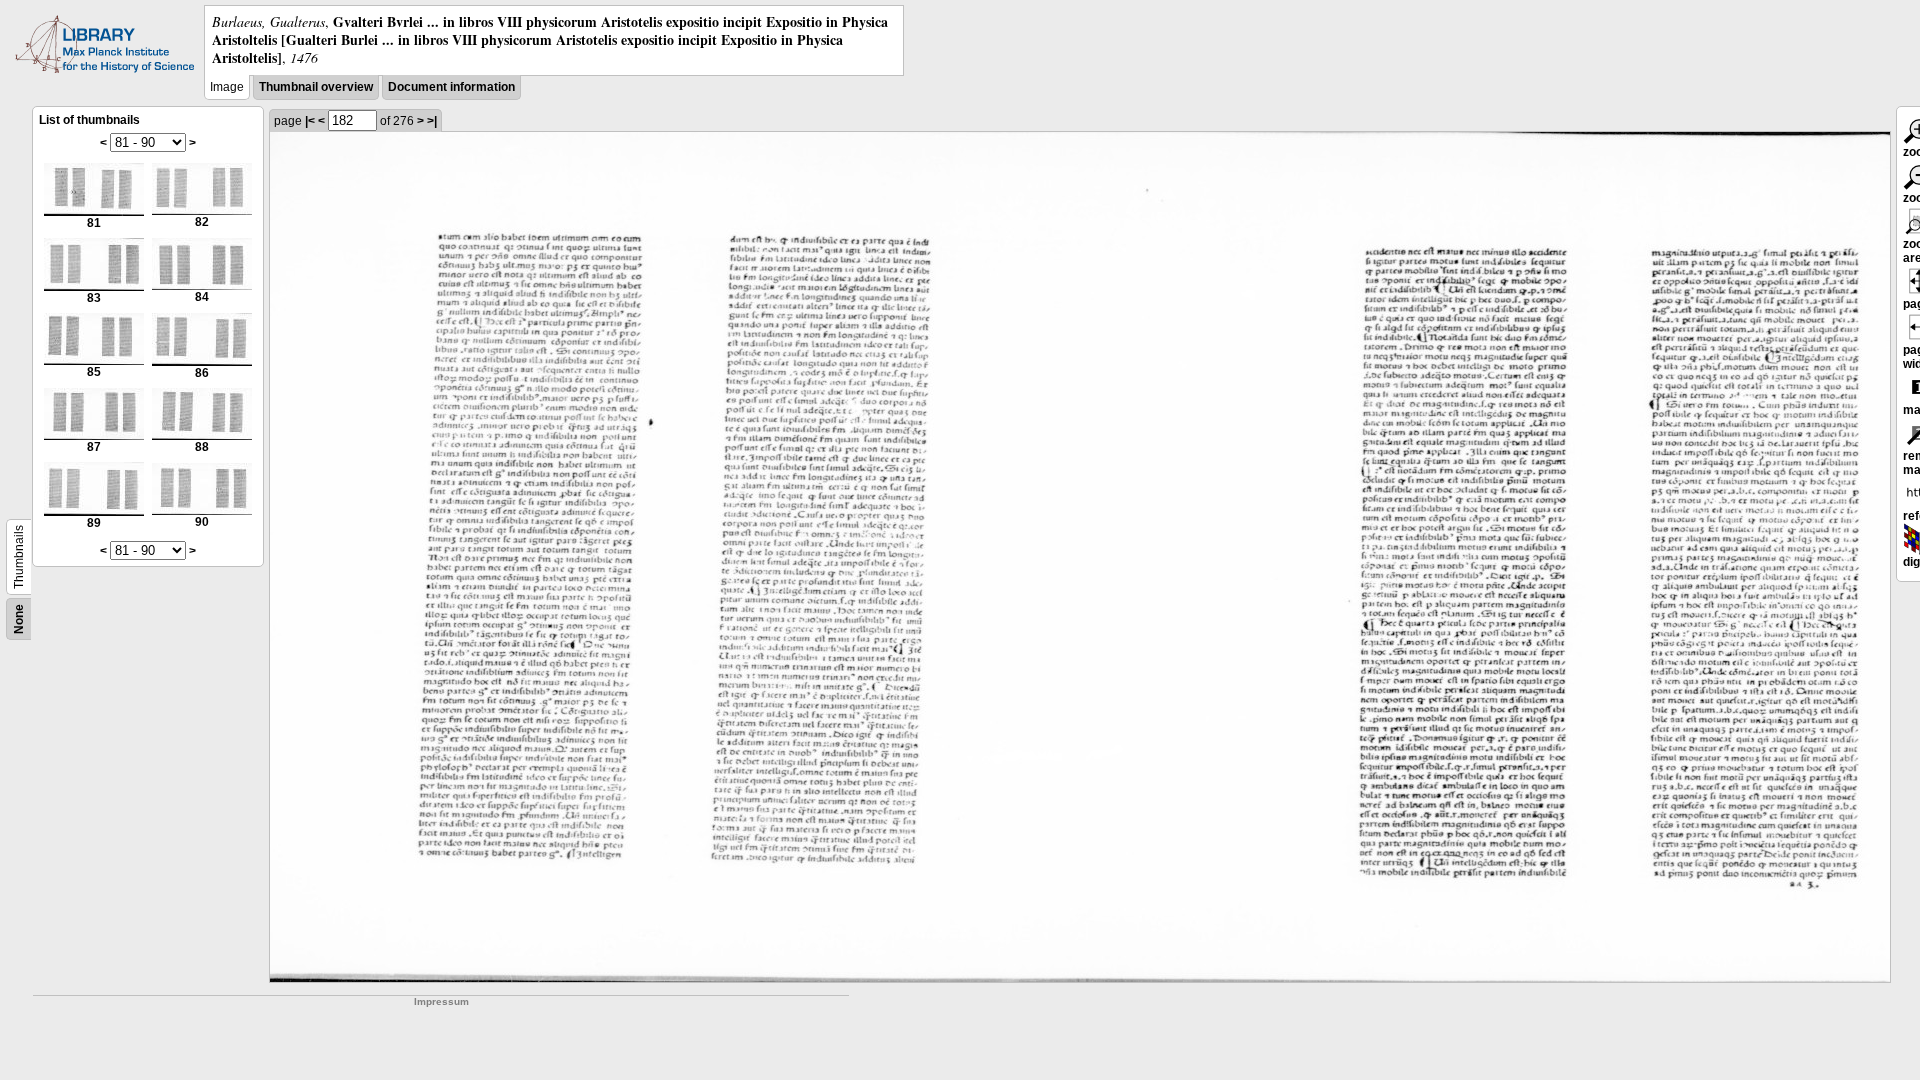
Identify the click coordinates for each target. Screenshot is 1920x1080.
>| (432, 121)
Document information (451, 87)
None (19, 619)
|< (310, 121)
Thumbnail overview (316, 87)
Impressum (441, 1001)
